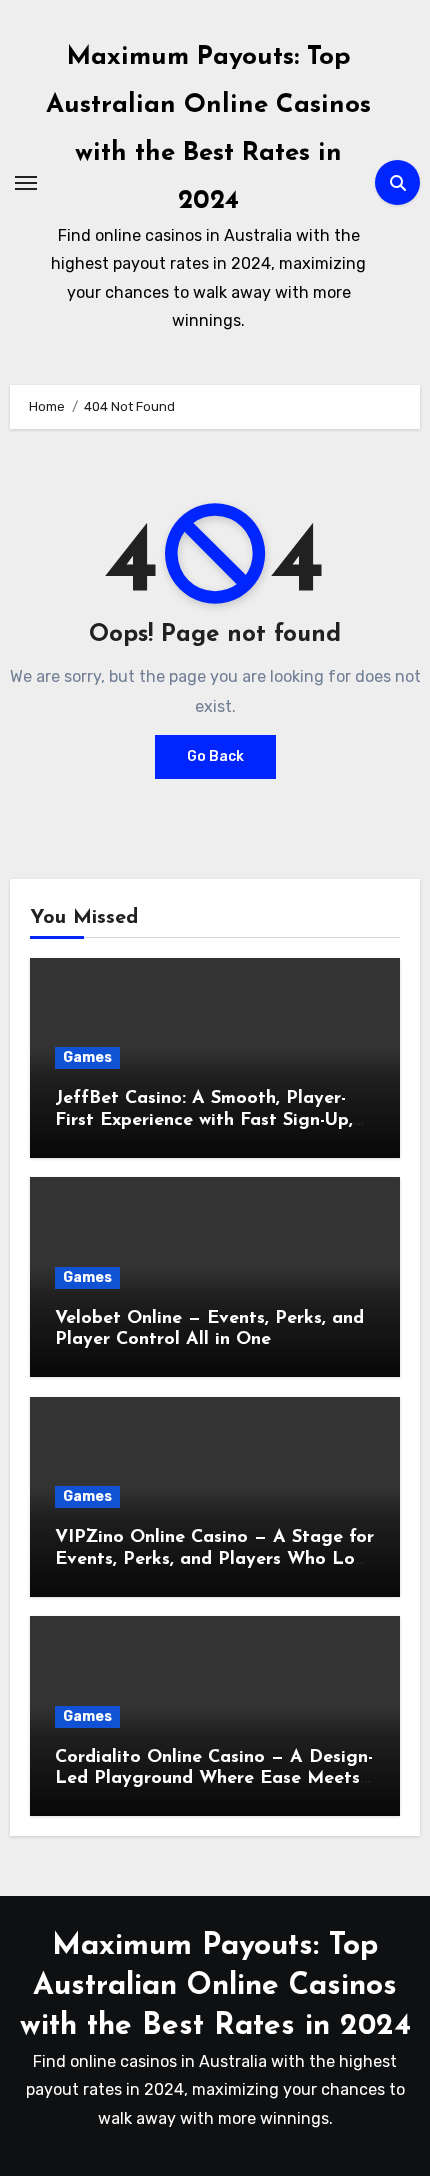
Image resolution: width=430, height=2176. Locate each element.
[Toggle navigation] (26, 183)
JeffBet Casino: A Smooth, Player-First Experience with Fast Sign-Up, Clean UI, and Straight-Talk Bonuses (208, 1120)
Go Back (215, 756)
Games (87, 1057)
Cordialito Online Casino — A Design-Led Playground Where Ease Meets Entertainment (214, 1779)
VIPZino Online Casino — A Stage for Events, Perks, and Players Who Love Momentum (215, 1559)
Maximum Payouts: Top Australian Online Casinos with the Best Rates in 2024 (215, 1986)
